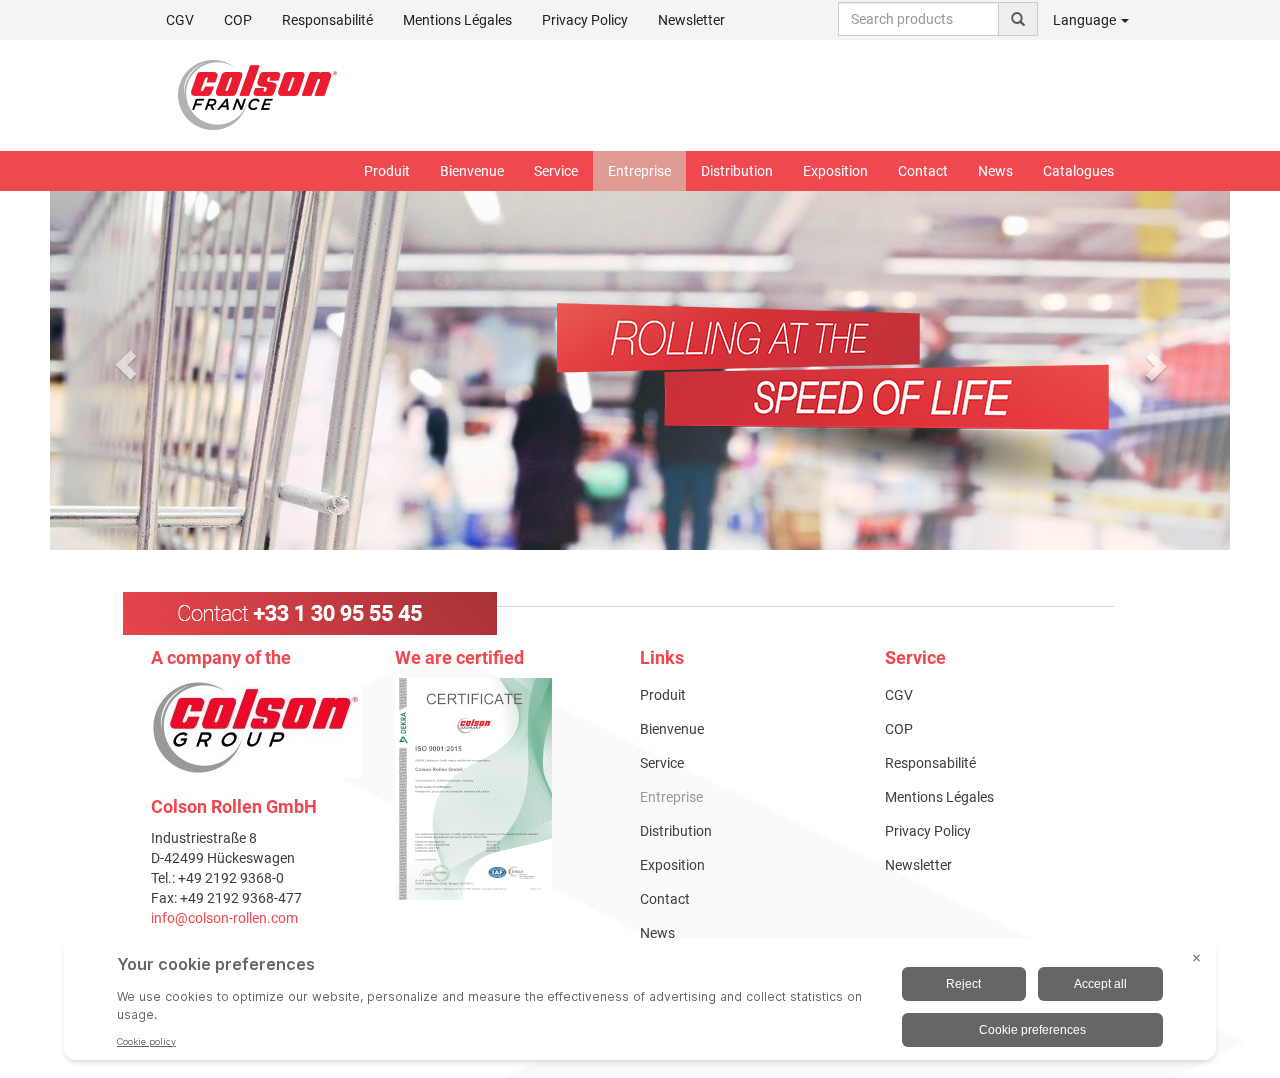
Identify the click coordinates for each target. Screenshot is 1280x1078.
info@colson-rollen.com (224, 918)
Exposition (835, 171)
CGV (180, 20)
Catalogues (1078, 171)
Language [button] (1086, 20)
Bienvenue (472, 171)
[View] (502, 789)
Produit (387, 171)
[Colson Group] (256, 727)
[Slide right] (1155, 365)
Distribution (737, 171)
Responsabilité (327, 20)
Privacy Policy (585, 20)
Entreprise (639, 171)
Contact (923, 171)
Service (556, 171)
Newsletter (691, 20)
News (995, 171)
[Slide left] (126, 365)
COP (238, 20)
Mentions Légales (457, 20)
